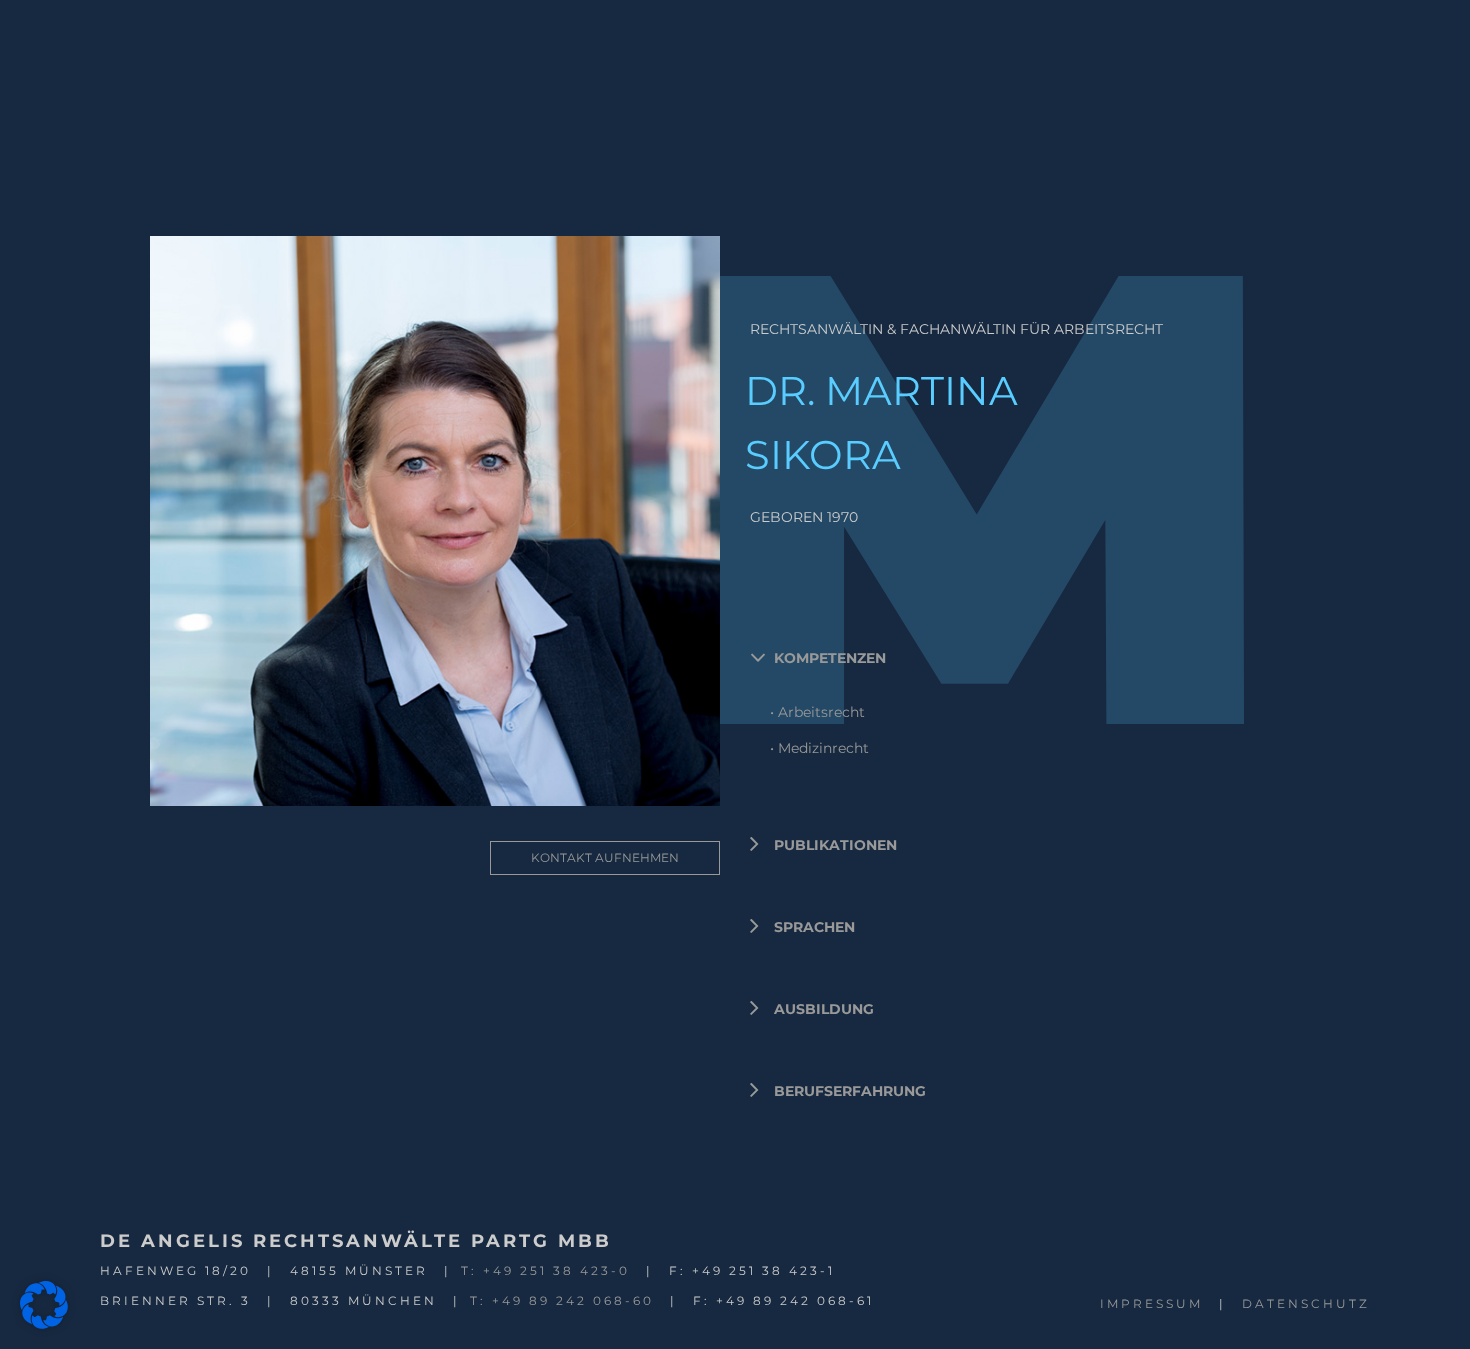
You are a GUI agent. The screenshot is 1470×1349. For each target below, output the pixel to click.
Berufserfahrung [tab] (850, 1091)
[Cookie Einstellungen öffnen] (44, 1324)
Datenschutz (1306, 1303)
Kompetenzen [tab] (830, 658)
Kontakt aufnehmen (605, 857)
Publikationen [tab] (835, 845)
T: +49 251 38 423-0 (545, 1270)
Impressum (1151, 1303)
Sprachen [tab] (814, 927)
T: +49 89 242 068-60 (562, 1300)
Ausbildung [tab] (824, 1009)
